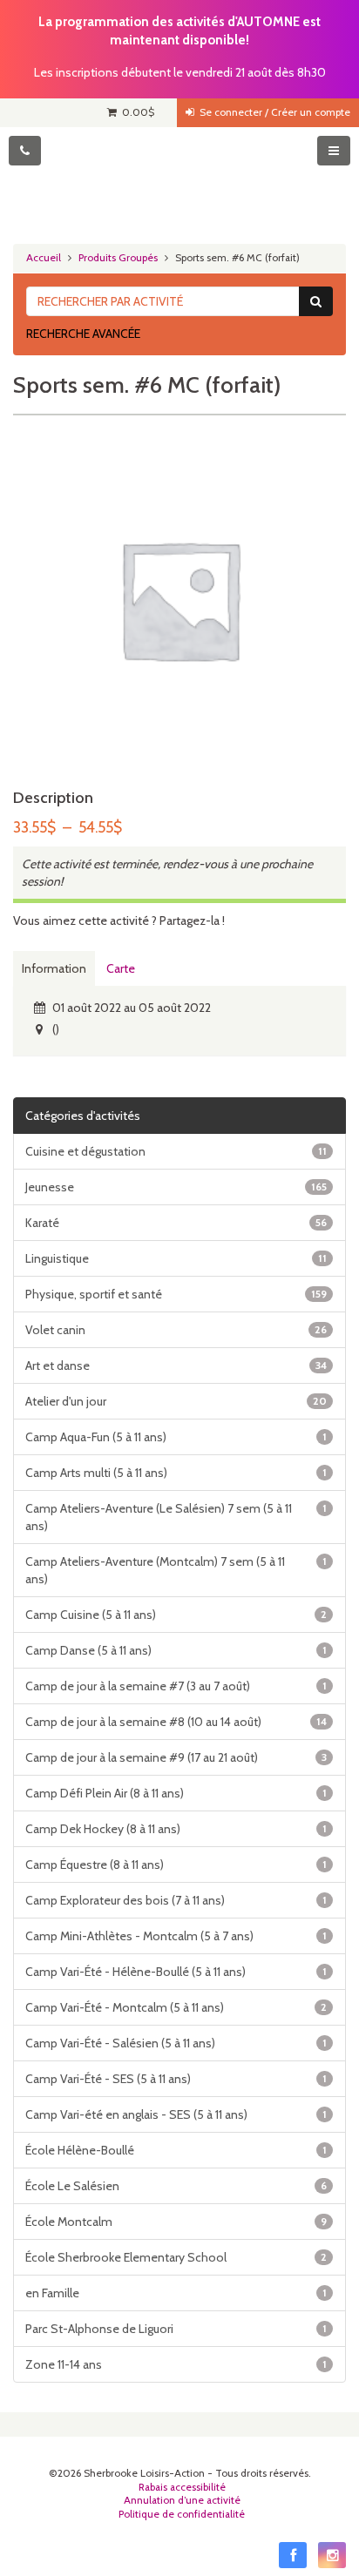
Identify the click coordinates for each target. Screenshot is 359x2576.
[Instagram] (332, 2555)
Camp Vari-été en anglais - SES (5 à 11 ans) (176, 2114)
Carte (121, 968)
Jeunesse (176, 1187)
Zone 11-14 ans (176, 2364)
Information (54, 968)
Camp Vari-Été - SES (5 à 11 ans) (176, 2079)
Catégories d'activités (83, 1116)
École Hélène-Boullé (176, 2150)
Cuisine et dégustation (176, 1151)
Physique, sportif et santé (176, 1294)
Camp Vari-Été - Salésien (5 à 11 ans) (176, 2043)
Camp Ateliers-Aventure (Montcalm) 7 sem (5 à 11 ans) (176, 1570)
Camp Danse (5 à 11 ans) (176, 1650)
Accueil (44, 258)
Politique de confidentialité (182, 2514)
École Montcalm (176, 2222)
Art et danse (176, 1366)
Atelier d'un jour (176, 1401)
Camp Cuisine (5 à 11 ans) (176, 1615)
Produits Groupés (118, 258)
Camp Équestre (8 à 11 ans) (176, 1865)
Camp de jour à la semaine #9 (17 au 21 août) (176, 1757)
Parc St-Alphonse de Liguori (176, 2329)
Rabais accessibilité (182, 2487)
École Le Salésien (176, 2186)
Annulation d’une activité (182, 2500)
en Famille (176, 2293)
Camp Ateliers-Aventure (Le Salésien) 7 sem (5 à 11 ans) (176, 1517)
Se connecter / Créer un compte (272, 112)
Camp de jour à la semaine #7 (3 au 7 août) (176, 1686)
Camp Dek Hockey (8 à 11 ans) (176, 1829)
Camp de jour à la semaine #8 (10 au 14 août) (176, 1722)
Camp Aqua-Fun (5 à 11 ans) (176, 1437)
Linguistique (176, 1258)
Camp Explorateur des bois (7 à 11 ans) (176, 1900)
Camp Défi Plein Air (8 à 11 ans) (176, 1793)
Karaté (176, 1223)
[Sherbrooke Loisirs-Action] (179, 179)
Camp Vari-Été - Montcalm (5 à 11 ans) (176, 2007)
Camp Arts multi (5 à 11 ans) (176, 1473)
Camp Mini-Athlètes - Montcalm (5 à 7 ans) (176, 1936)
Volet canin (176, 1330)
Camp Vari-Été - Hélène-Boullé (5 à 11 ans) (176, 1972)
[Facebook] (293, 2555)
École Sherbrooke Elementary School (176, 2257)
